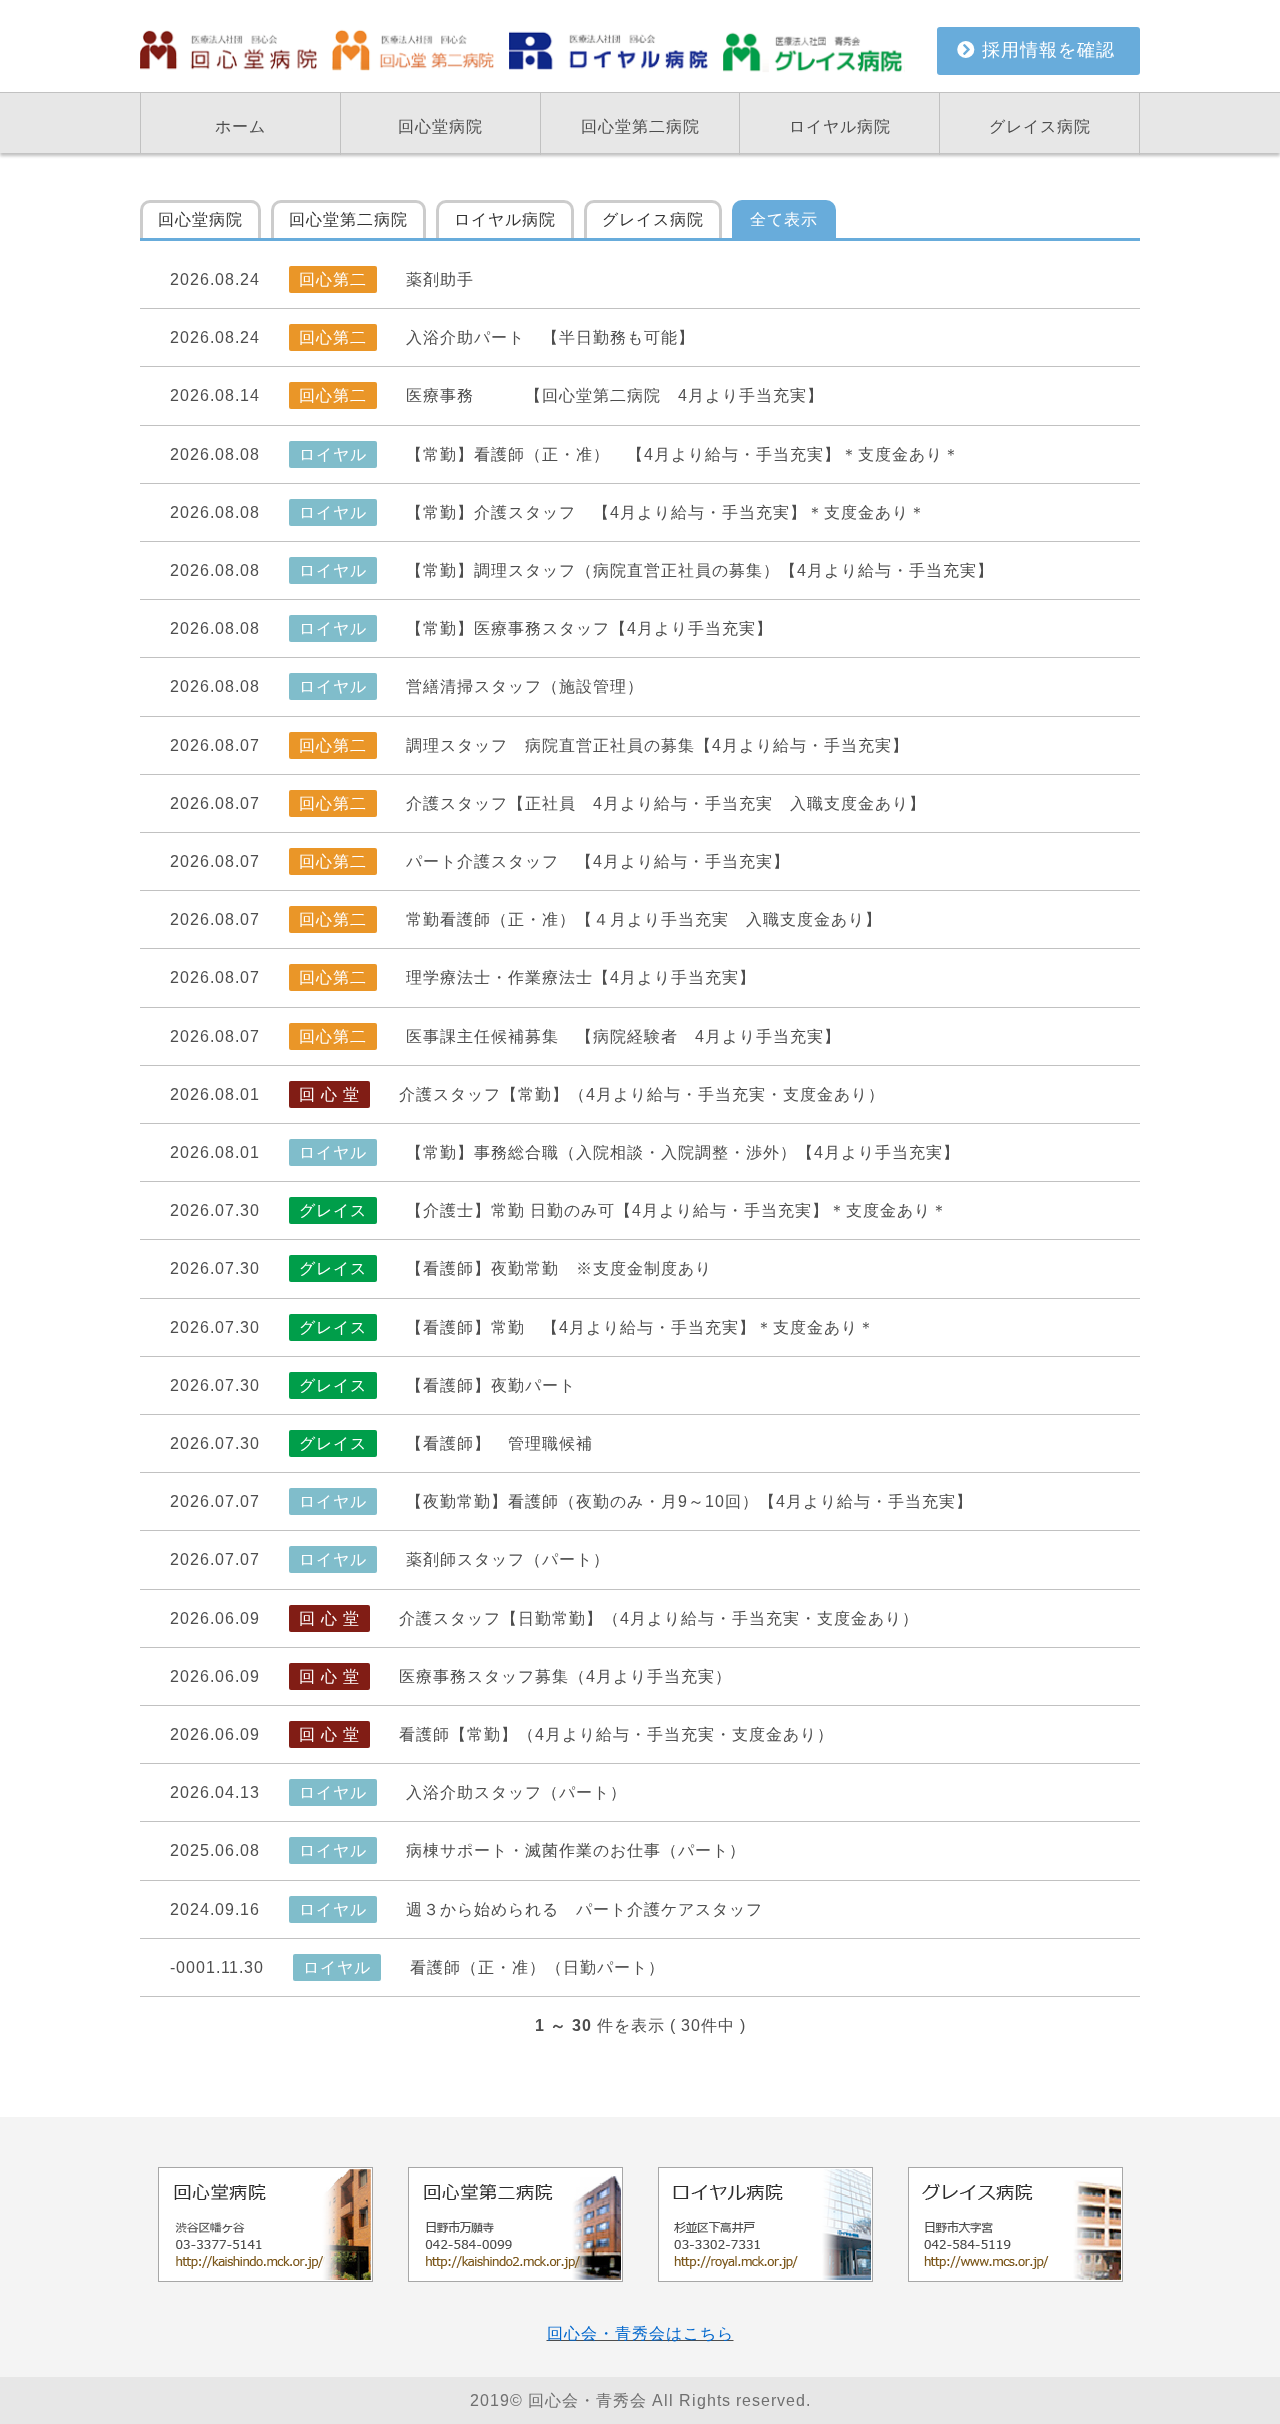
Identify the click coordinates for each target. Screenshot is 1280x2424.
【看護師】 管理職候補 (499, 1443)
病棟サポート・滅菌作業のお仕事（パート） (576, 1850)
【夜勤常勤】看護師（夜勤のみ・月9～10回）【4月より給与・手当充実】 (689, 1501)
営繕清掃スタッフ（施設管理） (525, 686)
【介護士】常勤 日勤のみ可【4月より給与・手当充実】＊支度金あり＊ (677, 1210)
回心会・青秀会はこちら (640, 2333)
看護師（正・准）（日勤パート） (537, 1967)
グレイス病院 (1040, 126)
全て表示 (784, 219)
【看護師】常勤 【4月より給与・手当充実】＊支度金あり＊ (640, 1327)
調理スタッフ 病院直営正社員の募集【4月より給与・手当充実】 (657, 745)
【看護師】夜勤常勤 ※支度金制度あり (559, 1268)
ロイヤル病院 (840, 126)
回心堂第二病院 (640, 126)
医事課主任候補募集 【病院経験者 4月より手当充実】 (623, 1036)
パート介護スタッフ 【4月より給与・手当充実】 (598, 861)
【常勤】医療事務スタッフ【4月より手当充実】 (589, 628)
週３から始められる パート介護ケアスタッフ (584, 1909)
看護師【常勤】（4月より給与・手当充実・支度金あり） (616, 1734)
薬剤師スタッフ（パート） (508, 1559)
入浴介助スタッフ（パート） (516, 1792)
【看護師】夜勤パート (491, 1385)
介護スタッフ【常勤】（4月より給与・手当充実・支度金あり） (642, 1094)
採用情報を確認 (1045, 50)
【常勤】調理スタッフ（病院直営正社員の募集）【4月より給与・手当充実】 (700, 570)
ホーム (240, 126)
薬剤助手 (440, 279)
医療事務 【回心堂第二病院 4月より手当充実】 (615, 395)
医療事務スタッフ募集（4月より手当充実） (565, 1676)
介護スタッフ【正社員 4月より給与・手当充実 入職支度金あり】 (666, 803)
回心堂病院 (440, 126)
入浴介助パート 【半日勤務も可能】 (550, 337)
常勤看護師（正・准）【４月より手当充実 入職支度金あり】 (644, 919)
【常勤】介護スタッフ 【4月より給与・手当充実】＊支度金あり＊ (666, 512)
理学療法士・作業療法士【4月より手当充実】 (581, 977)
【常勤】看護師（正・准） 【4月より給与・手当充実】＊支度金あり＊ (683, 454)
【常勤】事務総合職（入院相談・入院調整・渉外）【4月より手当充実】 (683, 1152)
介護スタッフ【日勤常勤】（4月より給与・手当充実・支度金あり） (659, 1618)
